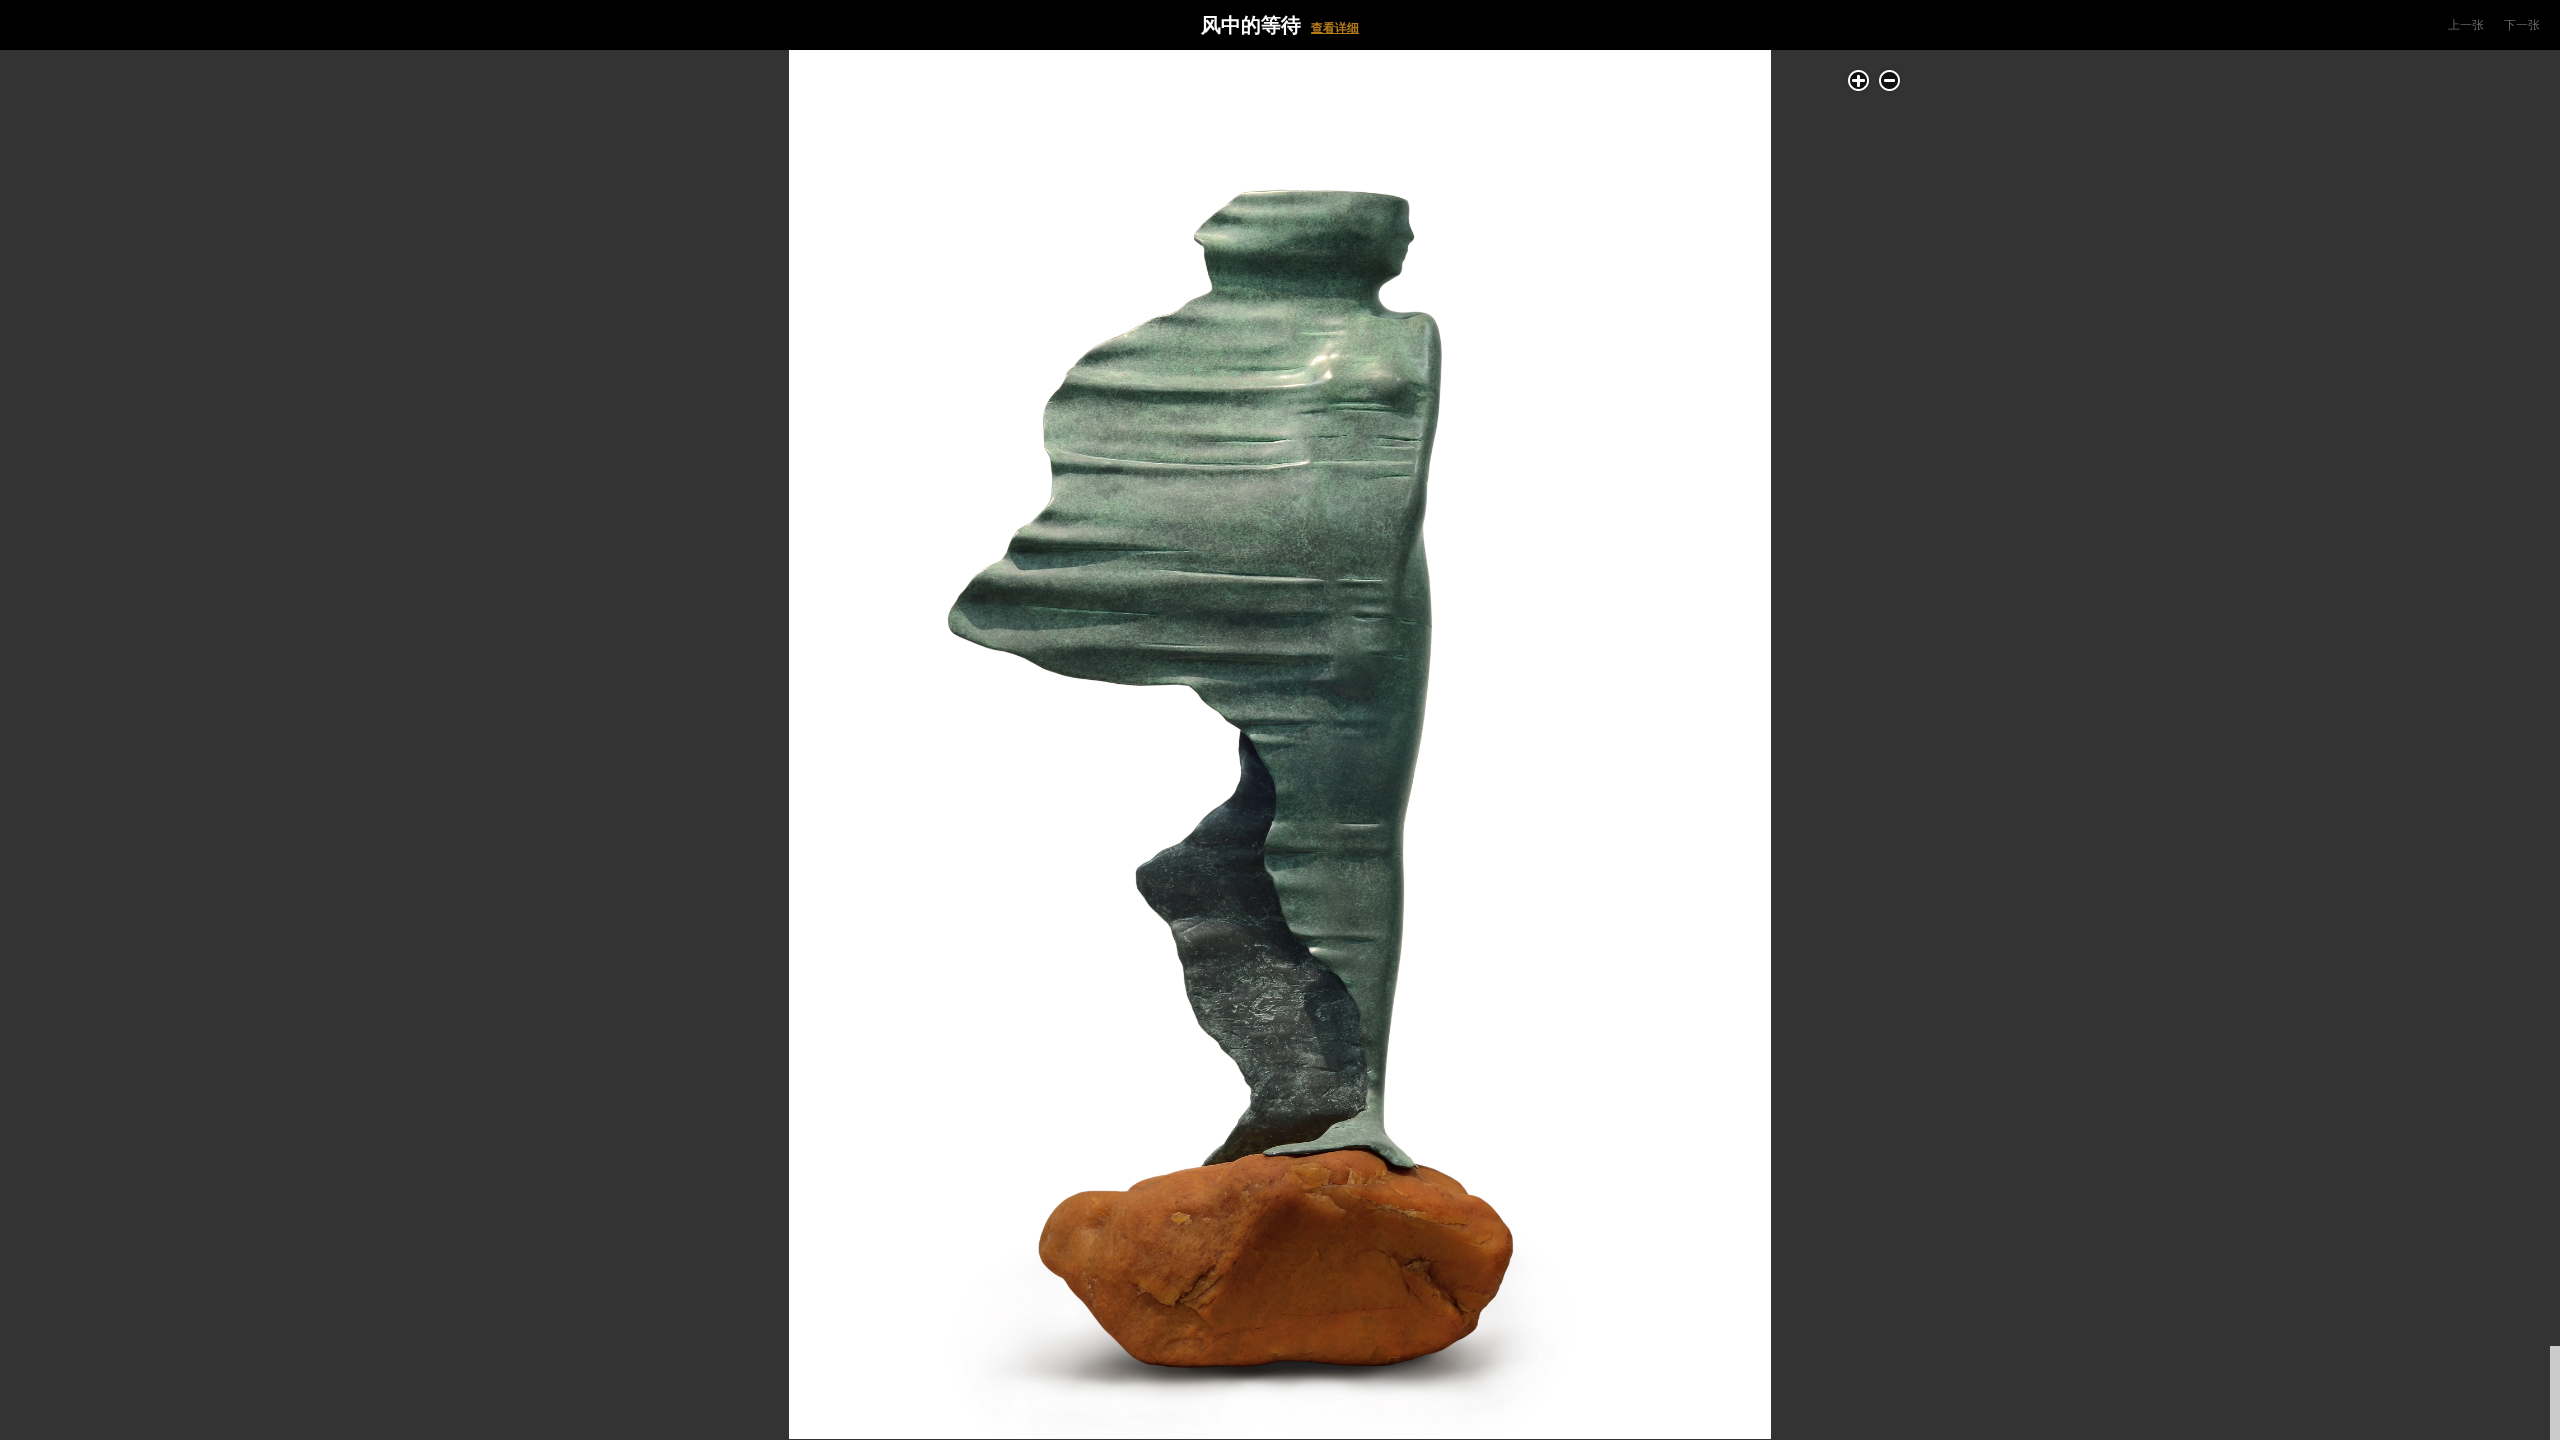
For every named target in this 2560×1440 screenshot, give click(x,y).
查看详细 (1335, 28)
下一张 (2522, 25)
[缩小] (1889, 80)
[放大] (1858, 80)
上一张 (2466, 25)
